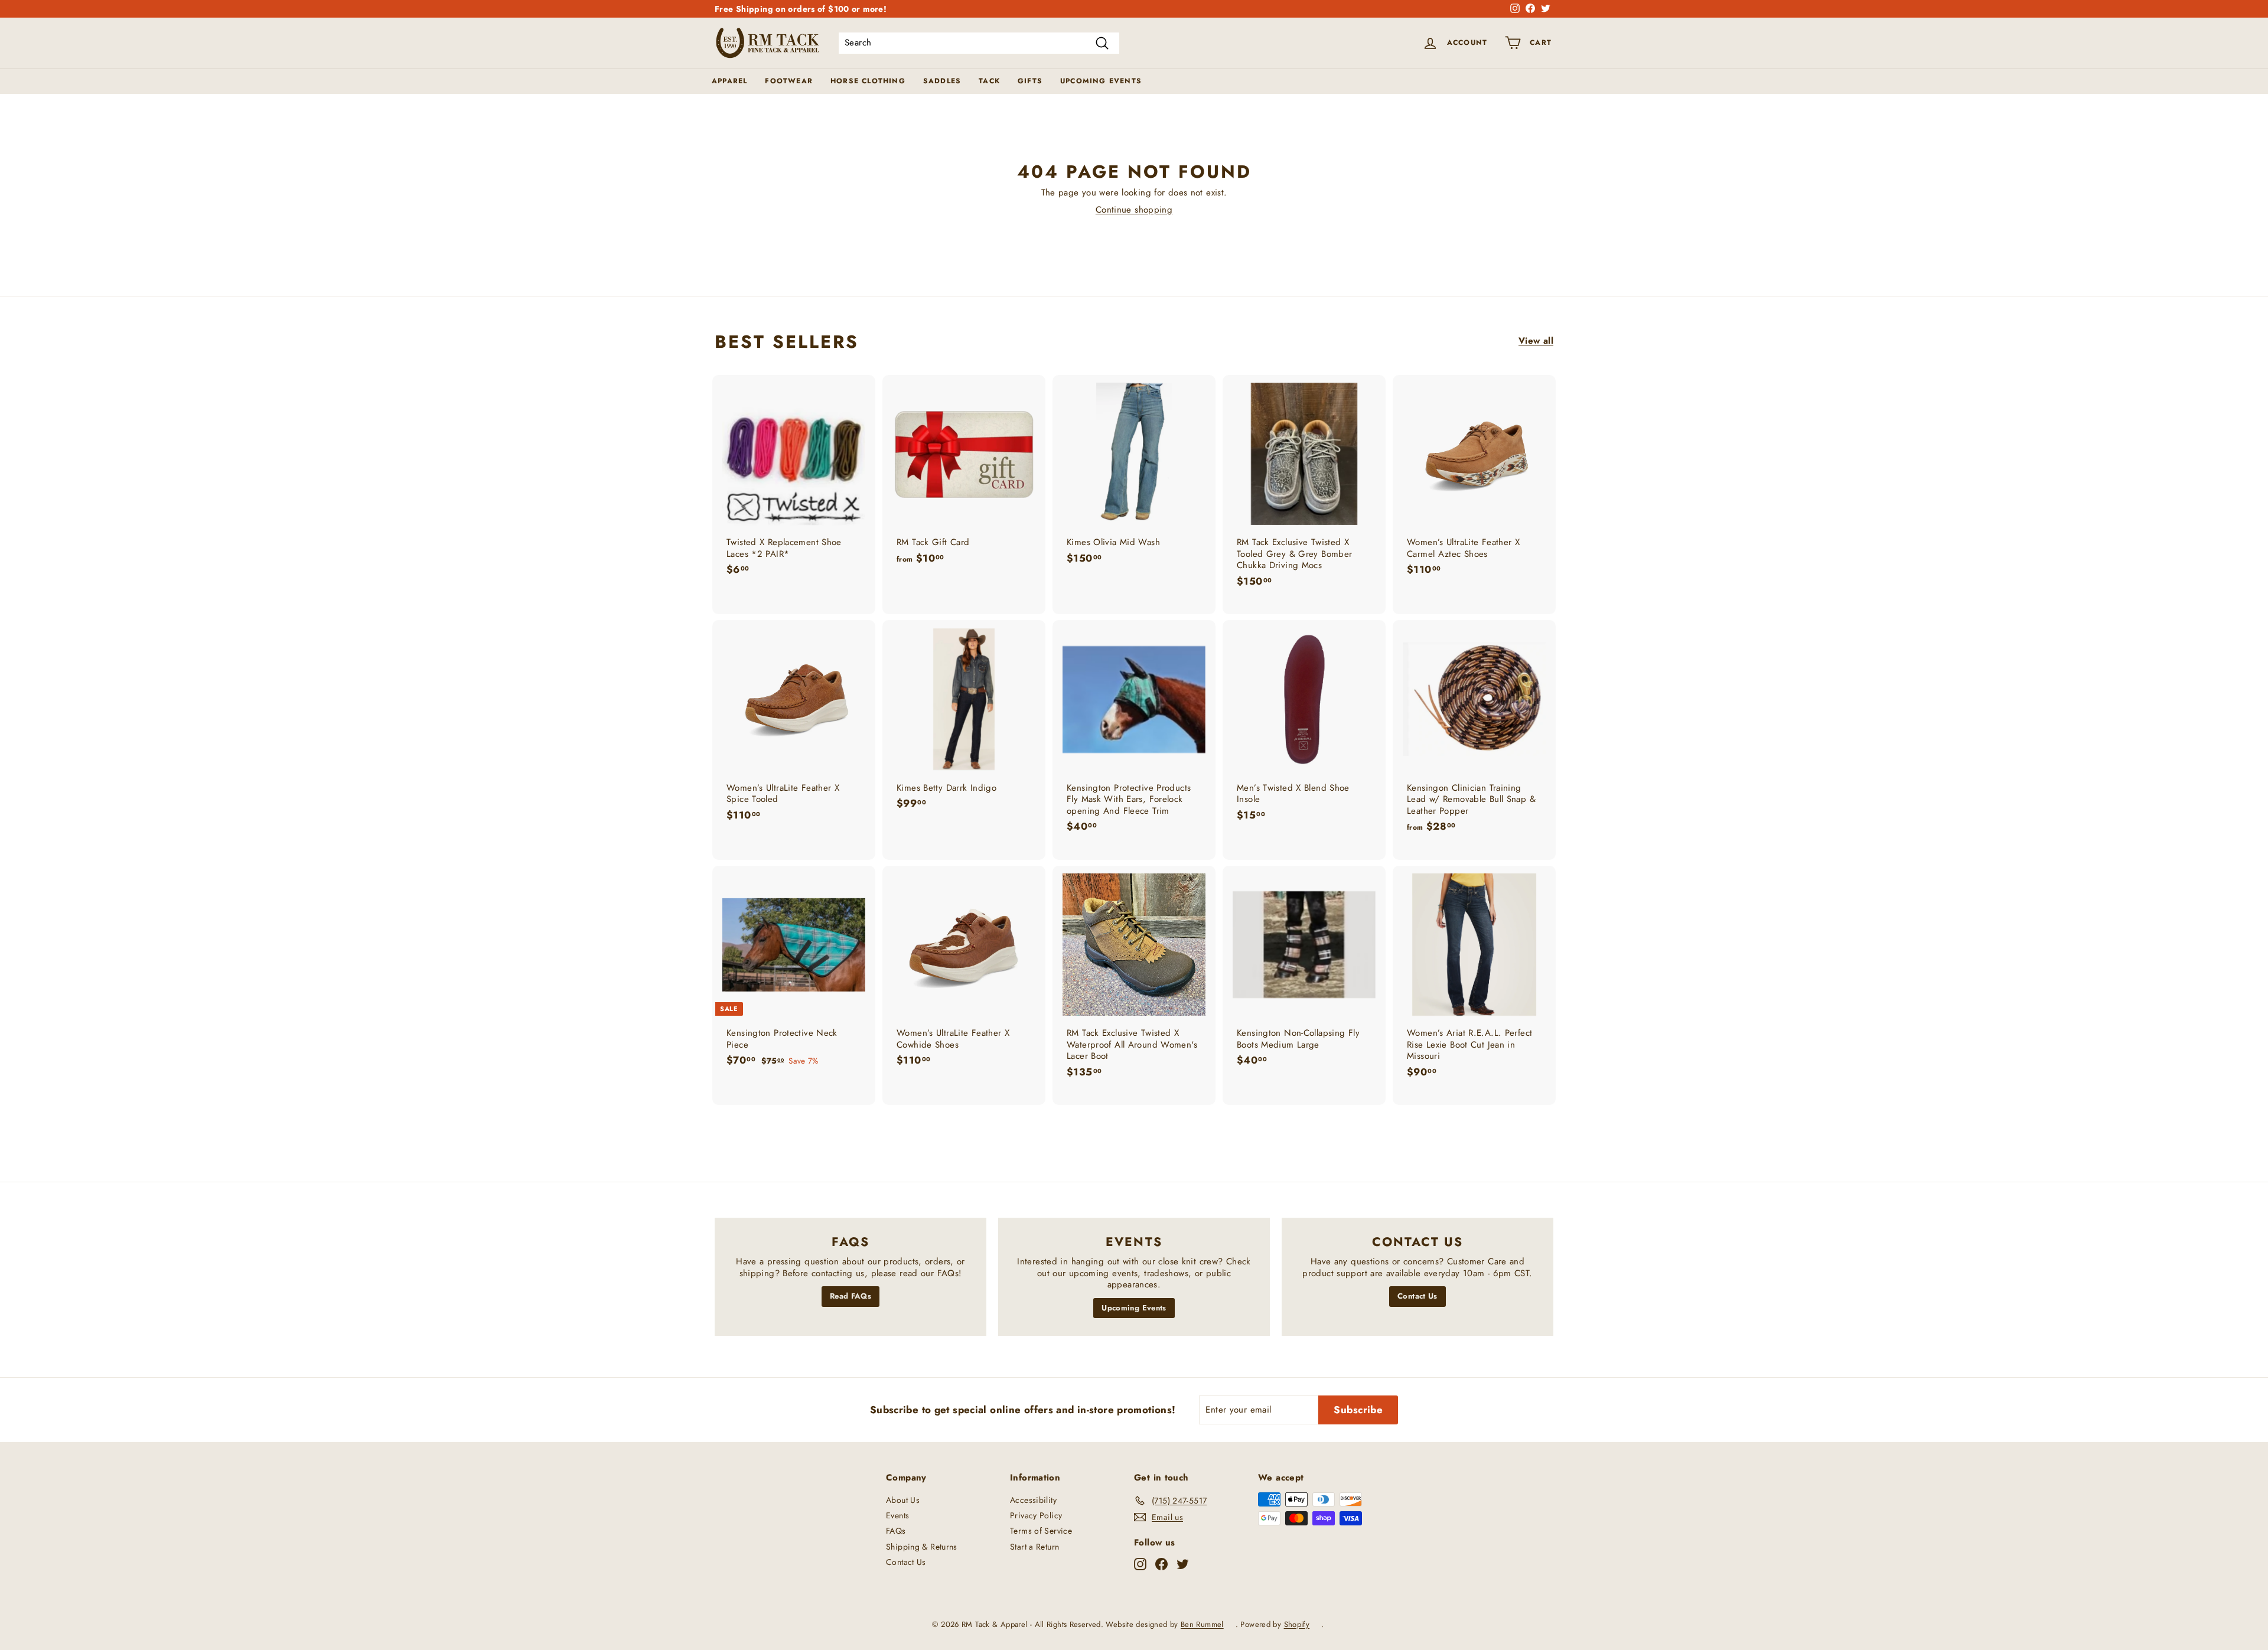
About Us (903, 1500)
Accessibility (1033, 1500)
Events (897, 1515)
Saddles (942, 81)
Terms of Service (1041, 1531)
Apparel (729, 81)
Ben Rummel (1202, 1624)
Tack (989, 81)
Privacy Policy (1036, 1515)
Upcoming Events (1101, 81)
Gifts (1030, 81)
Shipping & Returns (922, 1547)
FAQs (896, 1531)
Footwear (789, 81)
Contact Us (1417, 1296)
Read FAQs (850, 1296)
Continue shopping (1134, 210)
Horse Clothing (868, 81)
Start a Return (1034, 1547)
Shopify (1297, 1624)
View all (1536, 341)
